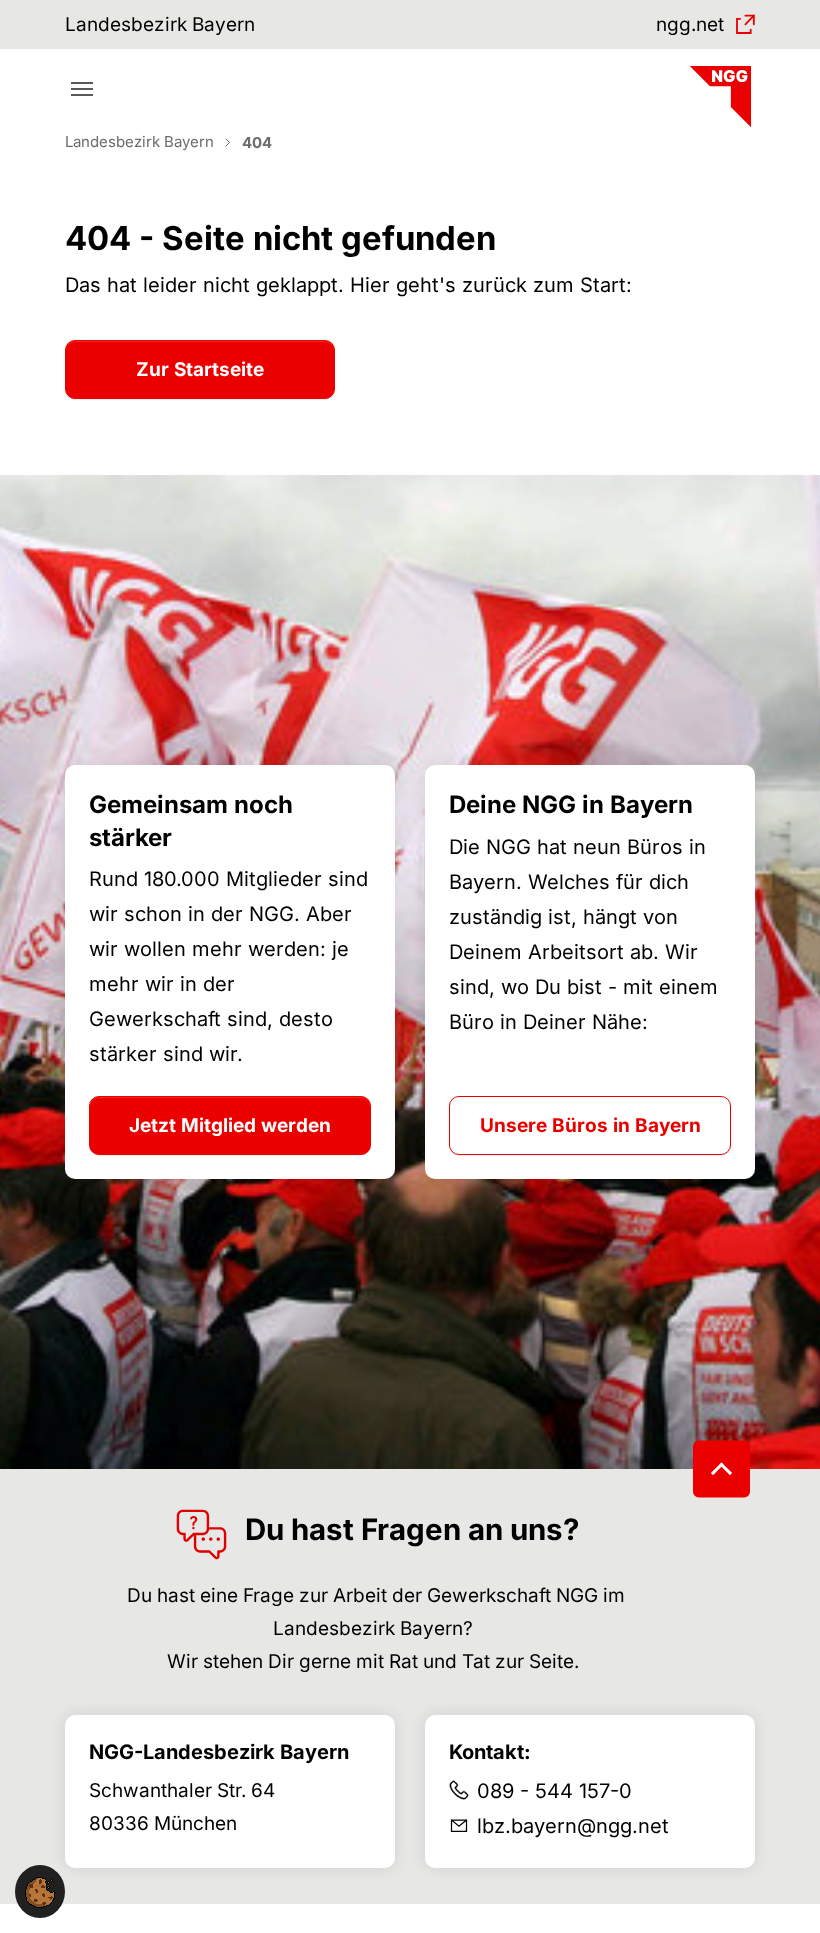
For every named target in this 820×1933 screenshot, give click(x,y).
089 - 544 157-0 (554, 1791)
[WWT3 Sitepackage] (718, 89)
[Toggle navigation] (82, 89)
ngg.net (690, 24)
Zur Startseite (200, 369)
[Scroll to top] (721, 1469)
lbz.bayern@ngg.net (573, 1826)
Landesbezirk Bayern (160, 24)
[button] (40, 1891)
